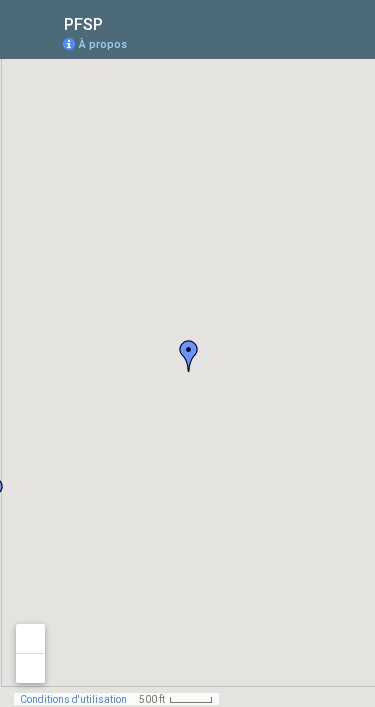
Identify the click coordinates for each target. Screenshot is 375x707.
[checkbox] (118, 22)
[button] (189, 356)
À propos (103, 44)
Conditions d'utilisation (73, 699)
